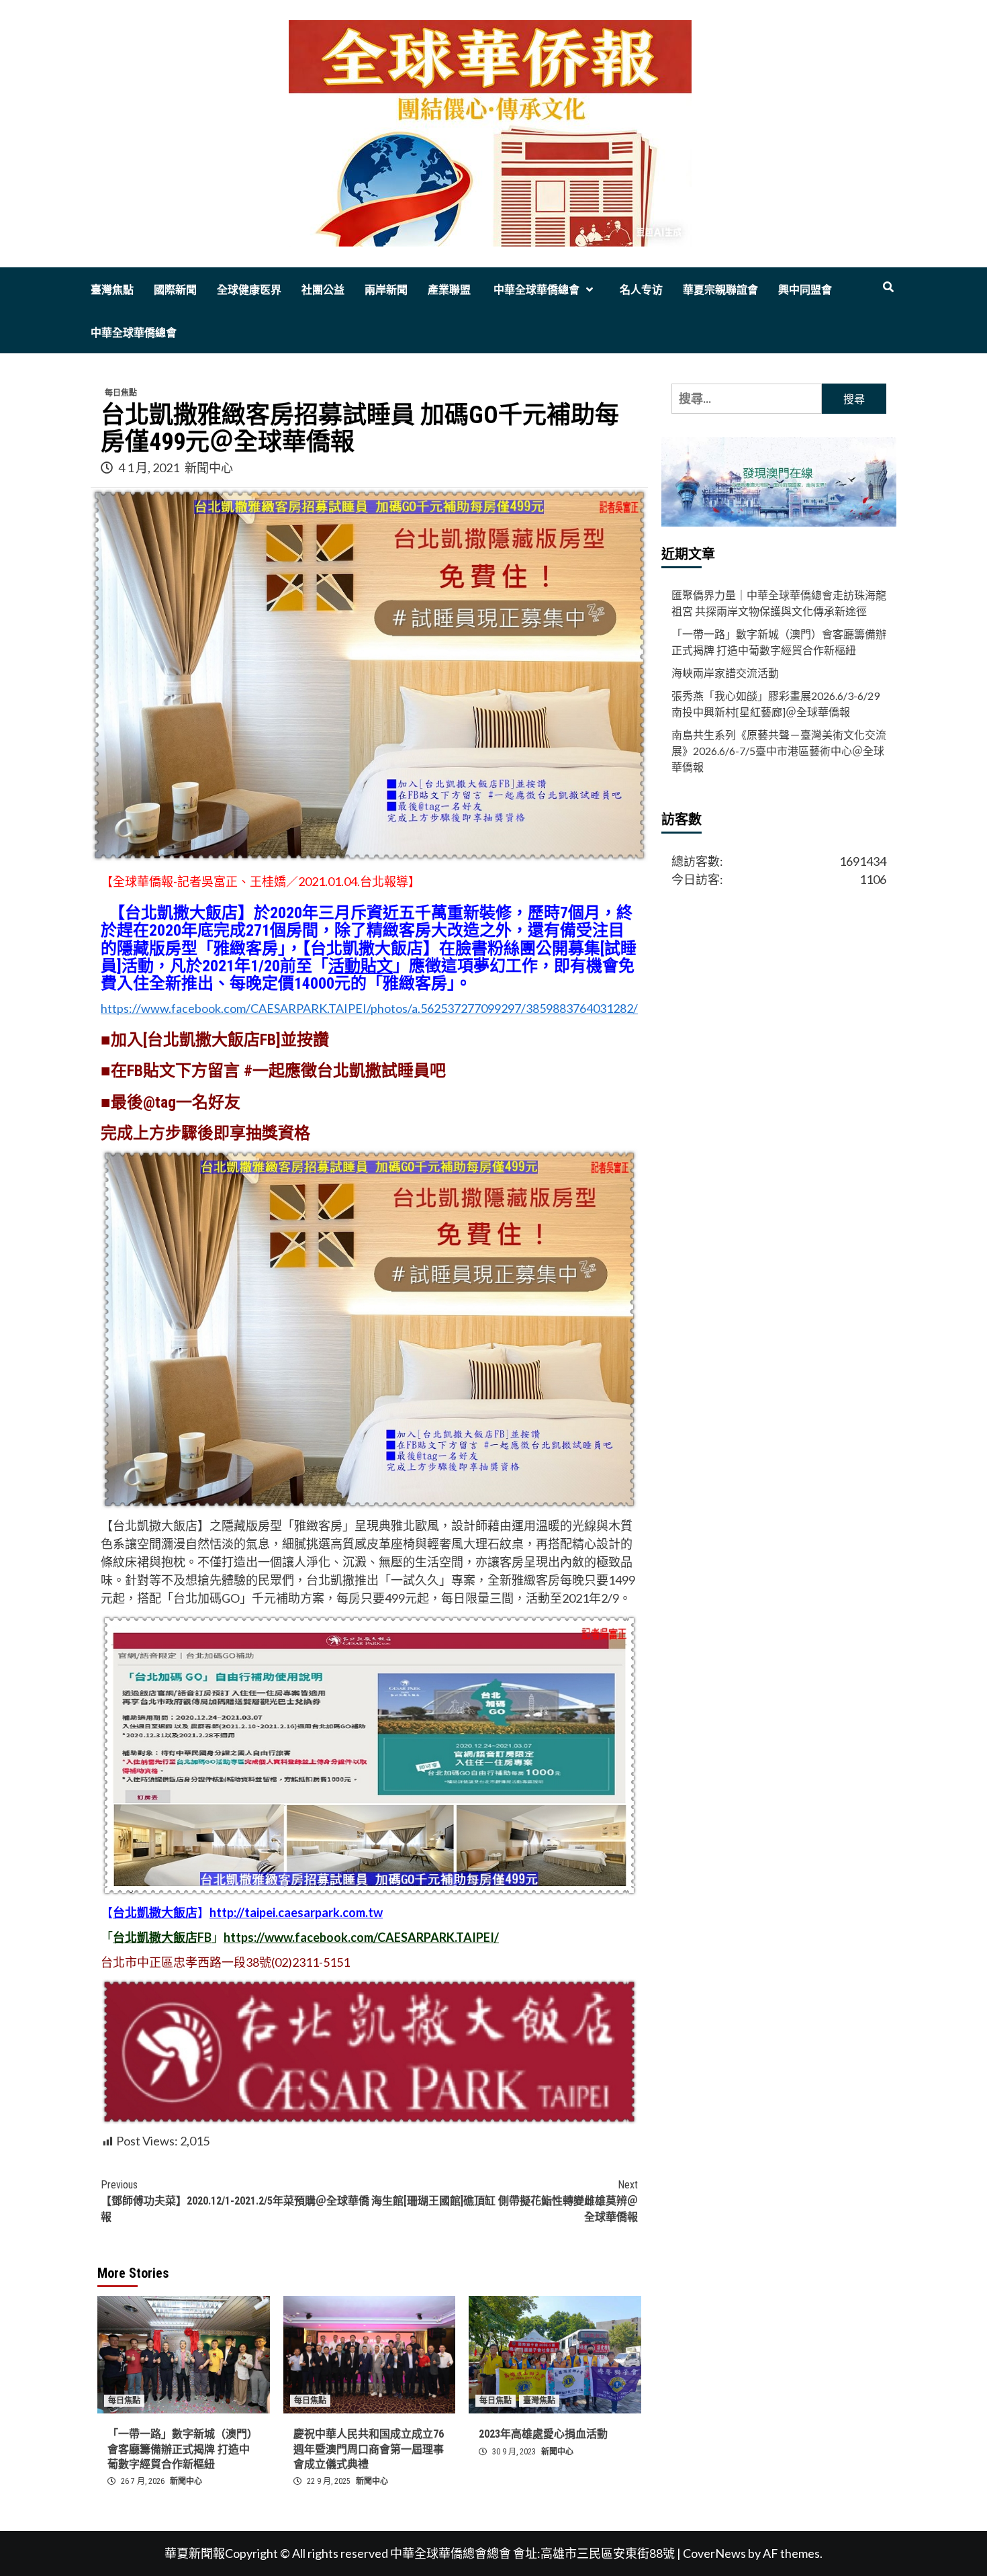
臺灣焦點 (112, 290)
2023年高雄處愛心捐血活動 (543, 2434)
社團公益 (323, 290)
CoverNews (714, 2553)
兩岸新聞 (386, 290)
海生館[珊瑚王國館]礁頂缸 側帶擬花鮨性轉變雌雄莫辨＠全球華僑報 (505, 2201)
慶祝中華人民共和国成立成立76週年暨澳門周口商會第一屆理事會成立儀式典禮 (369, 2449)
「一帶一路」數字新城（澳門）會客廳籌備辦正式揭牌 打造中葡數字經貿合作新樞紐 (183, 2449)
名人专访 (641, 290)
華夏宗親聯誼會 (720, 290)
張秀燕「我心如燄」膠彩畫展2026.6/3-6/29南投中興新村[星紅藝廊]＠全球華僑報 (775, 704)
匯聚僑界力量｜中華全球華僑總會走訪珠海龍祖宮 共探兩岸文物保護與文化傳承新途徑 (779, 603)
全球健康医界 (249, 290)
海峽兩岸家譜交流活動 (725, 673)
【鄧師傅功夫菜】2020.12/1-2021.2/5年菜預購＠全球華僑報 (235, 2201)
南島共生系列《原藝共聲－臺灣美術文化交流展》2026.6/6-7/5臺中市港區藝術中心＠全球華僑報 (779, 751)
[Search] (888, 287)
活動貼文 (361, 966)
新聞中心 (209, 468)
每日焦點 (121, 393)
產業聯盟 (449, 290)
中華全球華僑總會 (535, 290)
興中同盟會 (805, 290)
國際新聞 (175, 290)
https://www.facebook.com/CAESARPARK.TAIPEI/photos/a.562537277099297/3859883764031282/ (369, 1008)
